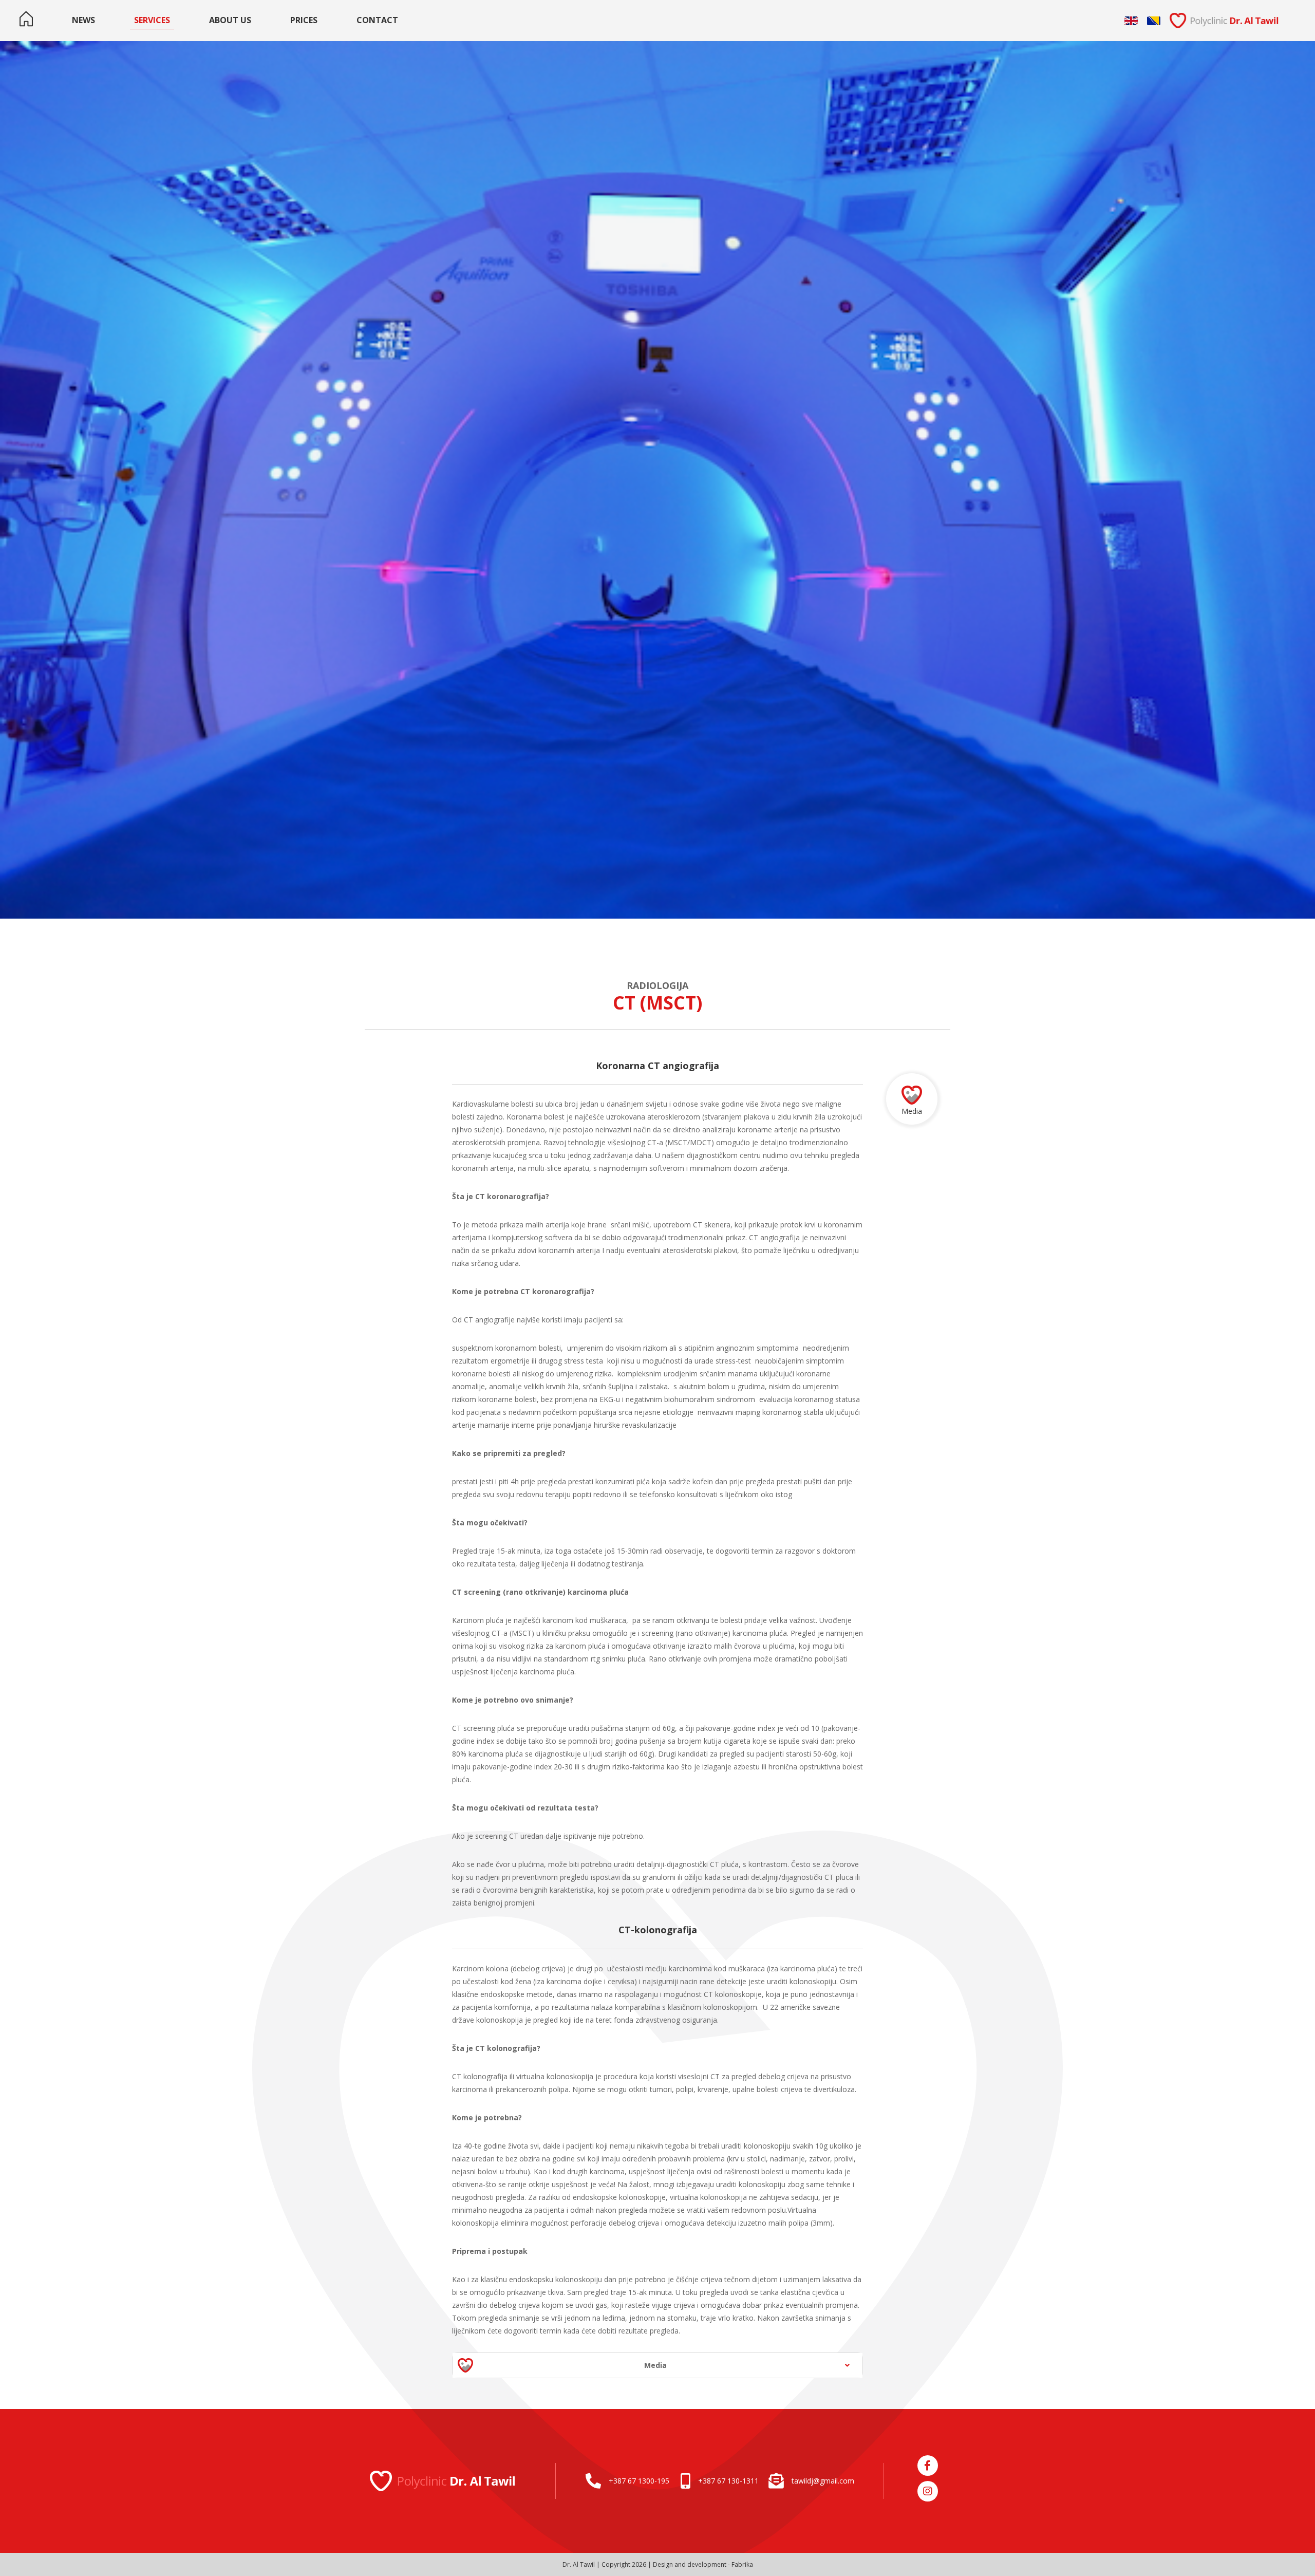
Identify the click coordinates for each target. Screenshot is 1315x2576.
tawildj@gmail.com (823, 2481)
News (83, 20)
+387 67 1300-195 (639, 2481)
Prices (304, 20)
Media (912, 1111)
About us (230, 20)
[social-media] (928, 2466)
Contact (377, 20)
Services (152, 20)
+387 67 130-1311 (728, 2481)
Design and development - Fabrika (703, 2564)
